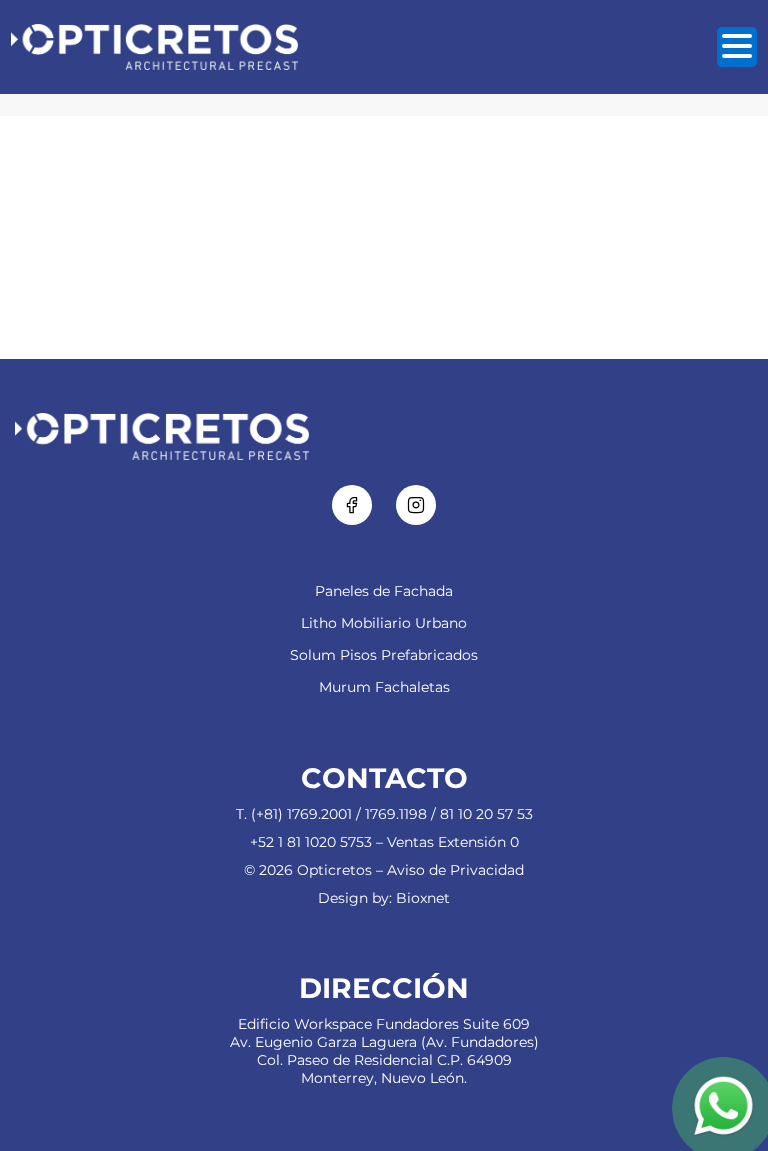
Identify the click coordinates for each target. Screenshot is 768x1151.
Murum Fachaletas (384, 687)
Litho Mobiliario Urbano (384, 623)
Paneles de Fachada (384, 591)
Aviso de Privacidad (455, 870)
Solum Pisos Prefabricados (384, 655)
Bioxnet (423, 898)
